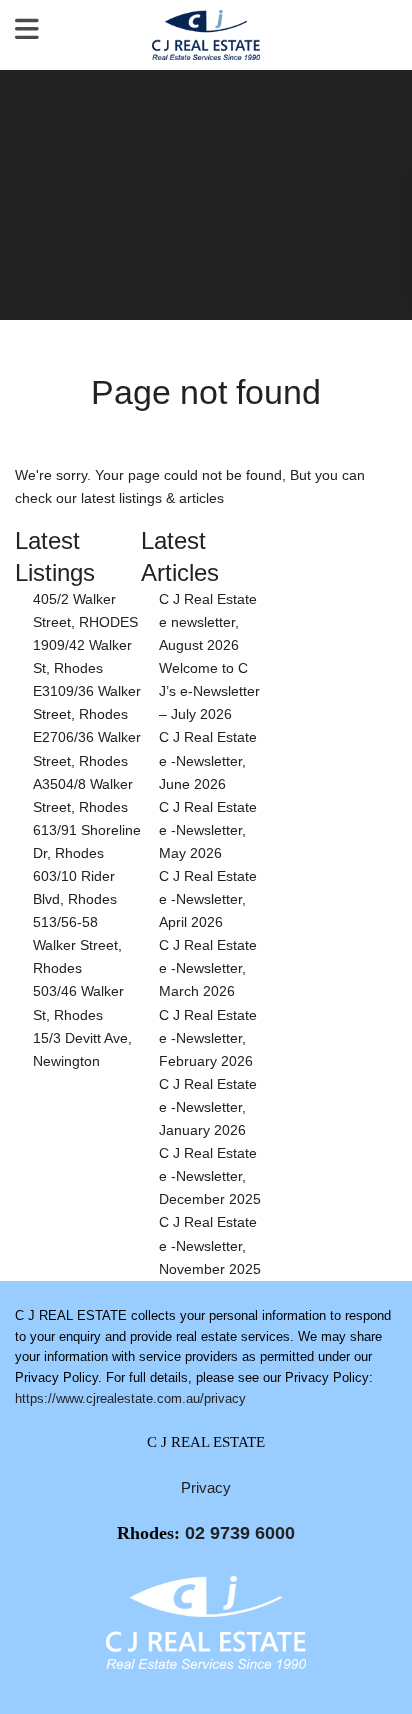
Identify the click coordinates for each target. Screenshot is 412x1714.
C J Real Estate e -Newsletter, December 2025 (210, 1176)
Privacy (206, 1487)
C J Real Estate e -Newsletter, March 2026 (208, 968)
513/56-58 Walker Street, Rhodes (77, 945)
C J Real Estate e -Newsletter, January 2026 (208, 1107)
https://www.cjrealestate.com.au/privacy (130, 1398)
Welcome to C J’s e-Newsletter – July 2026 (209, 691)
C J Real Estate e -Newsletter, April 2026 (208, 899)
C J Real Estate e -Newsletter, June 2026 (208, 760)
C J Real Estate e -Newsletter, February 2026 (208, 1038)
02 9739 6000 (240, 1533)
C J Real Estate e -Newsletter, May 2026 (208, 830)
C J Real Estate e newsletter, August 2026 (208, 622)
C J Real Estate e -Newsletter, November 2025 (210, 1245)
